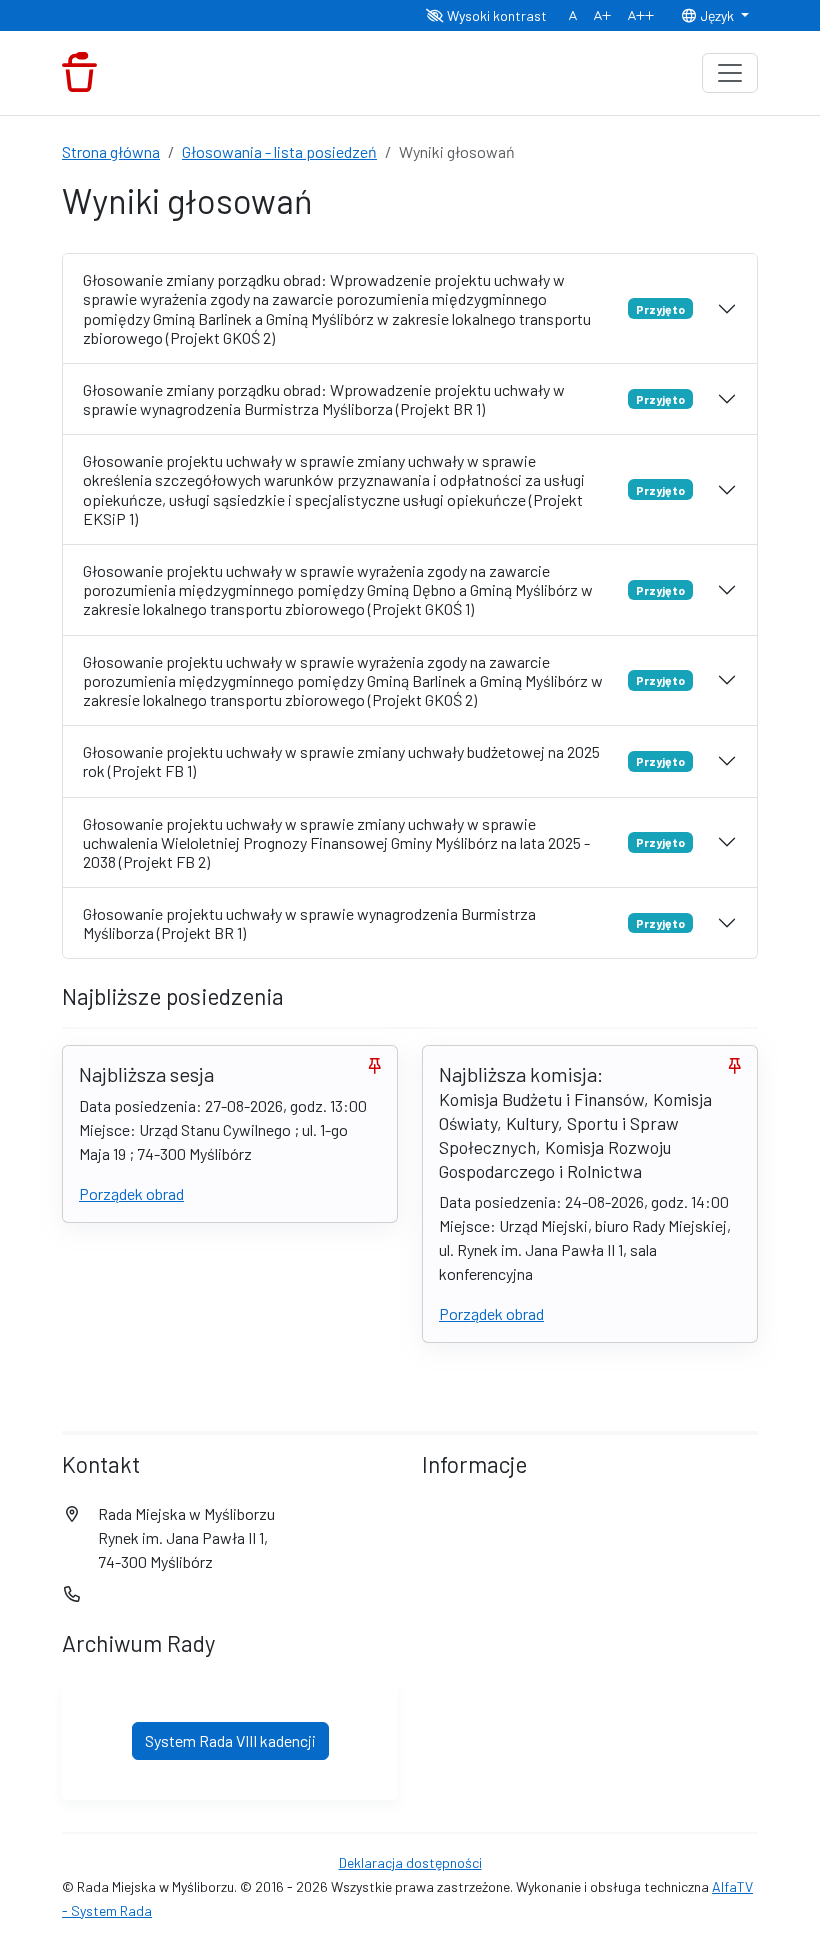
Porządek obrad (131, 1193)
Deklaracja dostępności (410, 1862)
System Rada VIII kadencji (230, 1740)
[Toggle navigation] (730, 73)
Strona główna (111, 151)
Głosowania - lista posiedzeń (279, 151)
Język (717, 15)
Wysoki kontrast (495, 15)
